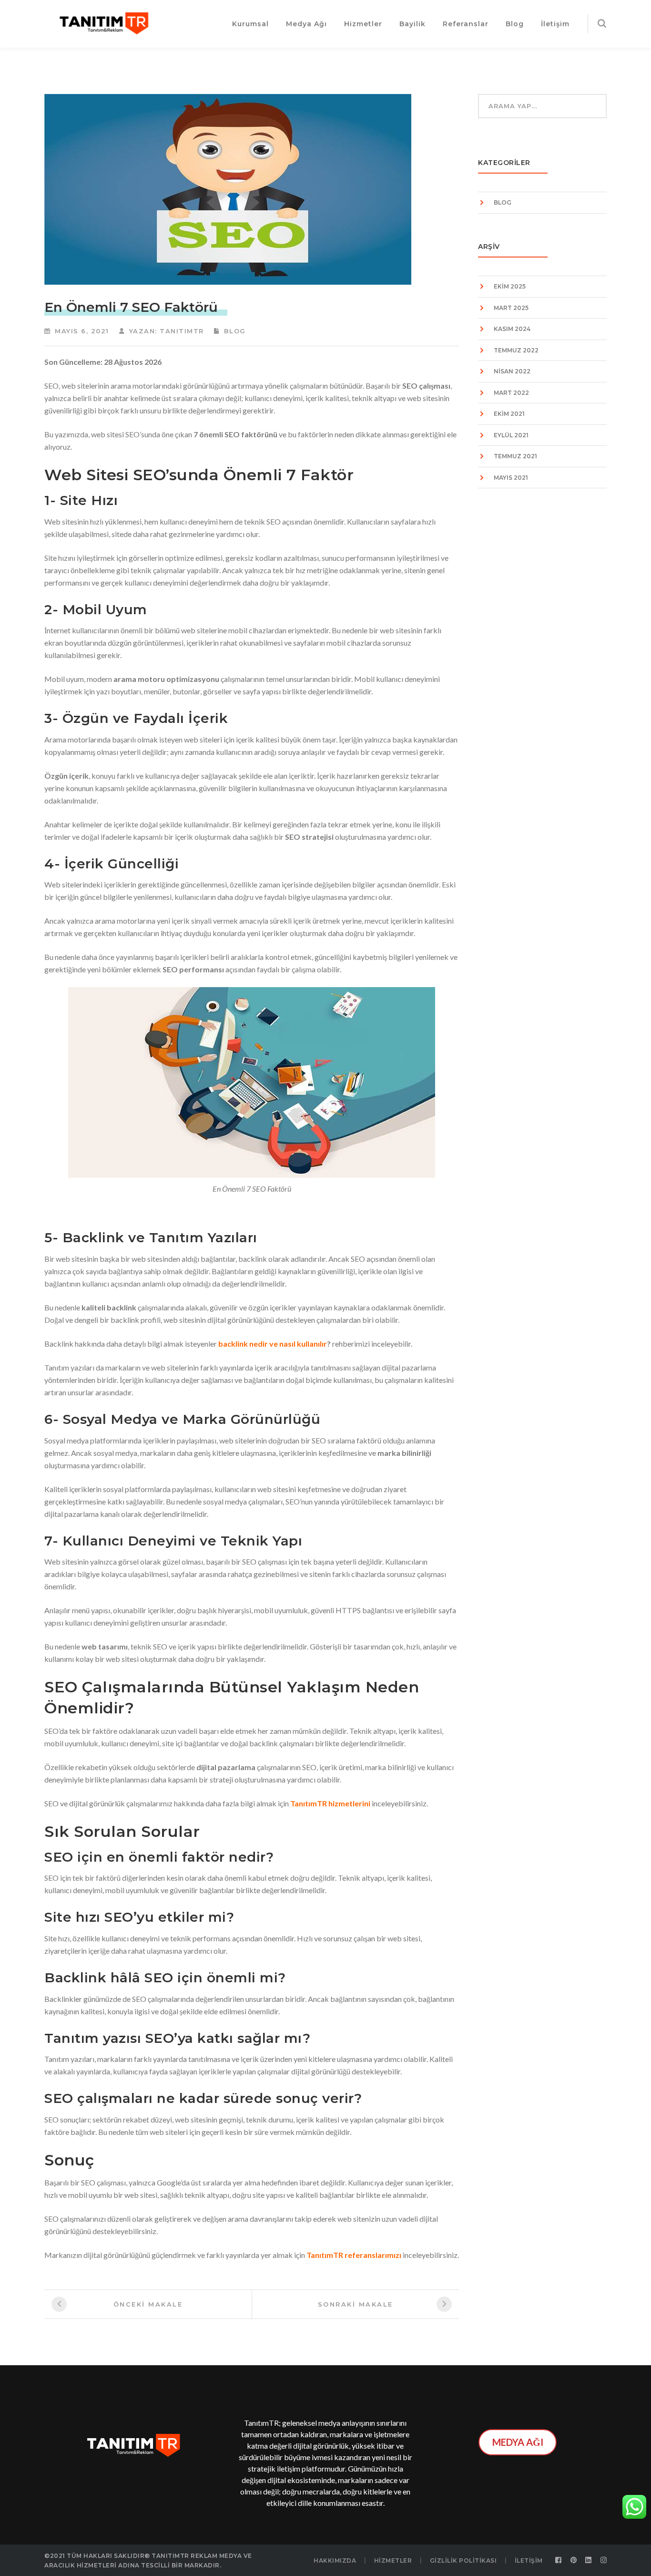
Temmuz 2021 (515, 456)
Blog (235, 331)
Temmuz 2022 (516, 350)
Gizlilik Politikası (463, 2561)
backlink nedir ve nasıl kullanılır (273, 1344)
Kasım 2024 (512, 329)
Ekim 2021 (509, 414)
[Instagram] (604, 2560)
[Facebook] (559, 2560)
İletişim (529, 2561)
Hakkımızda (335, 2561)
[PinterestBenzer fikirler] (574, 2560)
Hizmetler (393, 2561)
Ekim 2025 (510, 286)
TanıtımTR (182, 331)
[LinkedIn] (589, 2560)
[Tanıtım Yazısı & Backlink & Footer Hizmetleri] (104, 22)
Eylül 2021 (511, 435)
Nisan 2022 (512, 371)
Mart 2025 (511, 308)
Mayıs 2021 (511, 478)
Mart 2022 (511, 393)
